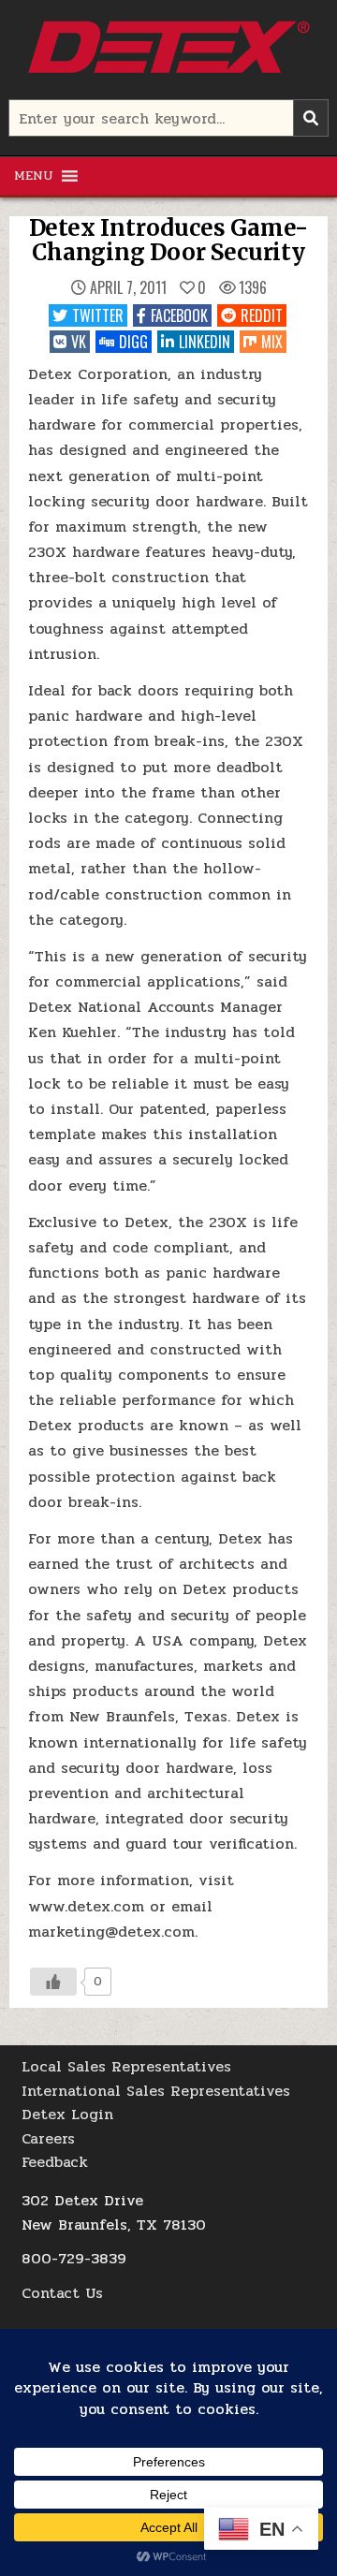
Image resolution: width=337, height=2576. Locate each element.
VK (79, 342)
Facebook (179, 315)
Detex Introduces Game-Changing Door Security (169, 240)
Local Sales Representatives (126, 2066)
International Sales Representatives (156, 2091)
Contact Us (62, 2293)
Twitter (98, 315)
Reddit (262, 315)
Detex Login (67, 2114)
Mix (272, 342)
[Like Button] (53, 1982)
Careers (48, 2138)
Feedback (55, 2162)
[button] (34, 176)
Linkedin (205, 342)
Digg (133, 342)
